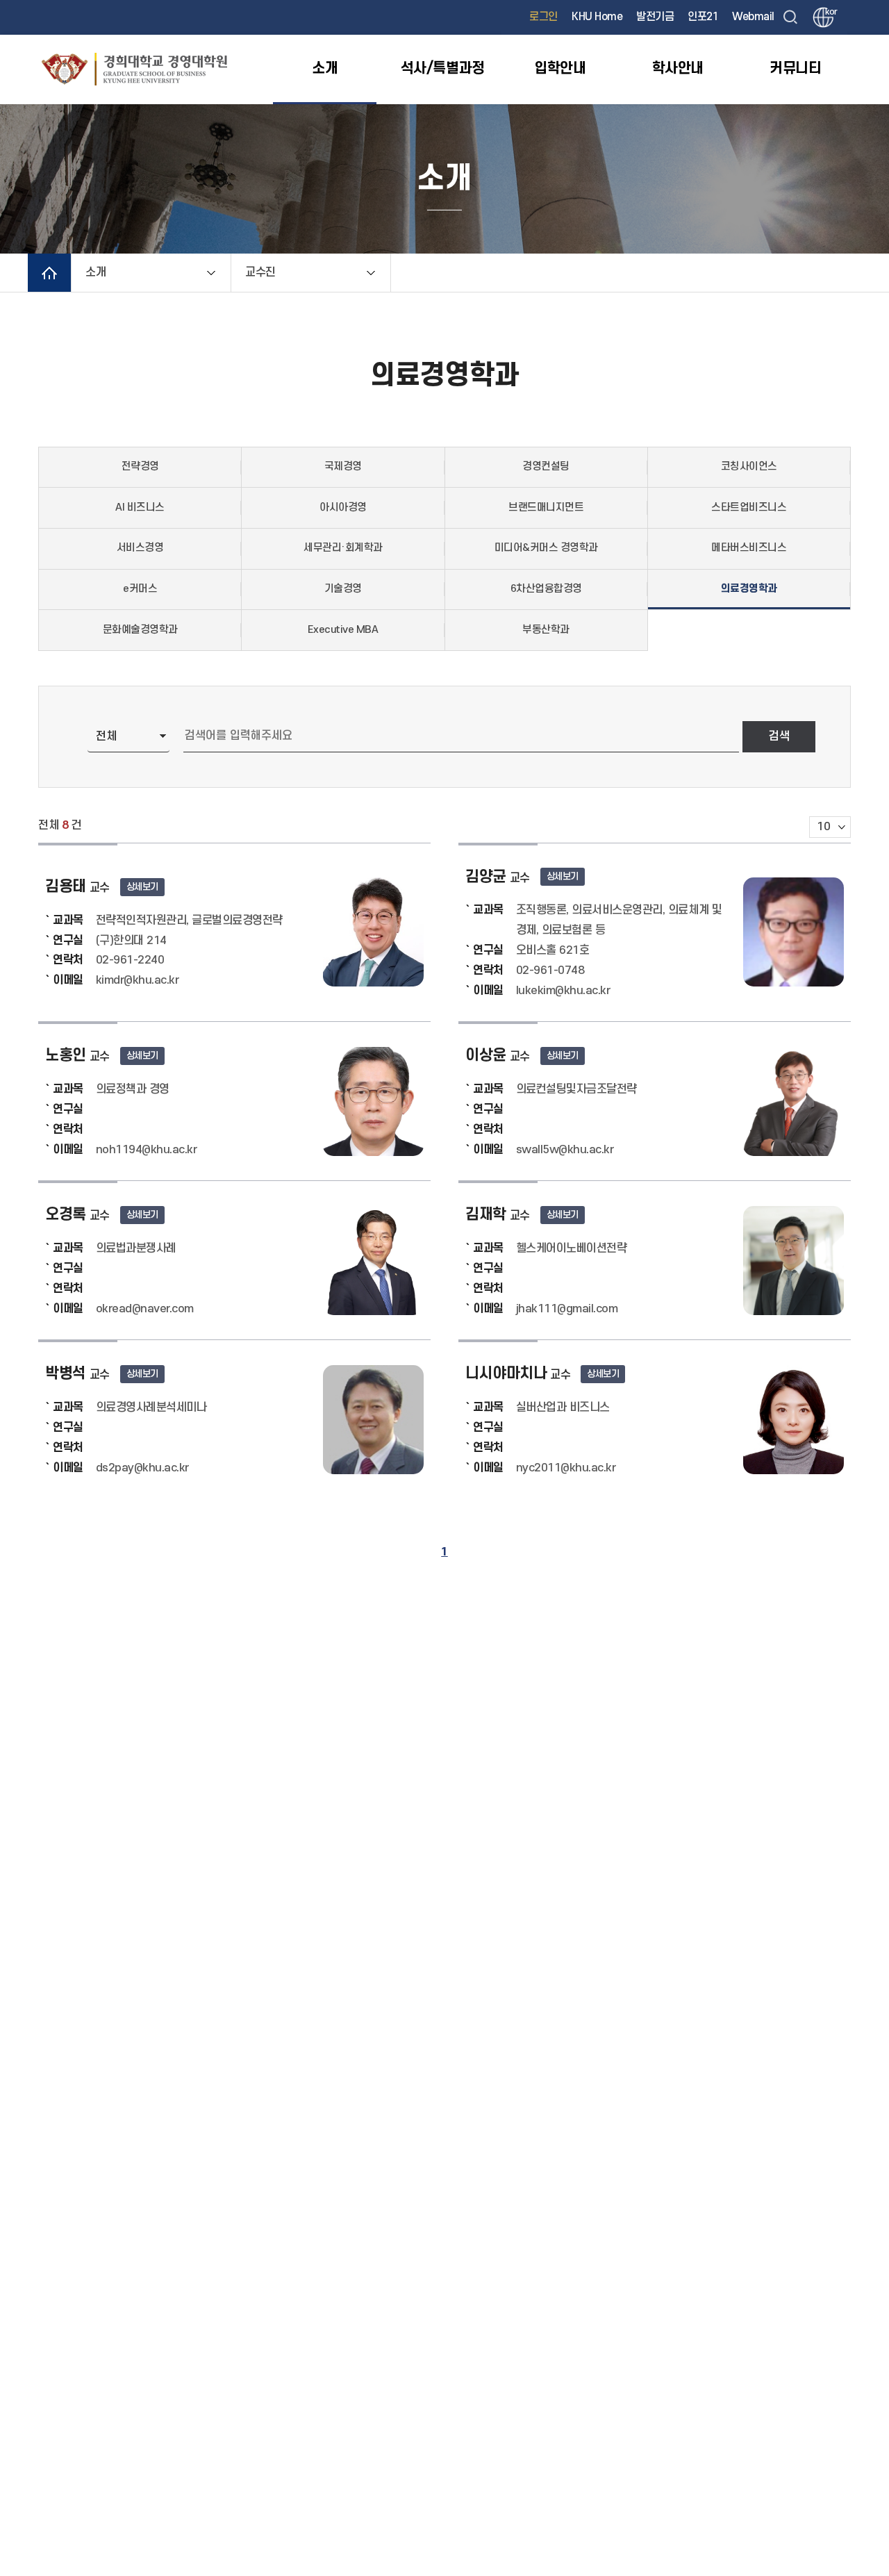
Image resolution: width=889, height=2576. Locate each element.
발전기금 (655, 17)
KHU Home (597, 17)
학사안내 (678, 68)
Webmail (753, 17)
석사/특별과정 (443, 68)
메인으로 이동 (49, 273)
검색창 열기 (790, 18)
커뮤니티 (795, 68)
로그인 (543, 17)
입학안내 (560, 68)
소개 (325, 68)
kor (829, 12)
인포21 (703, 17)
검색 (779, 736)
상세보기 (142, 887)
